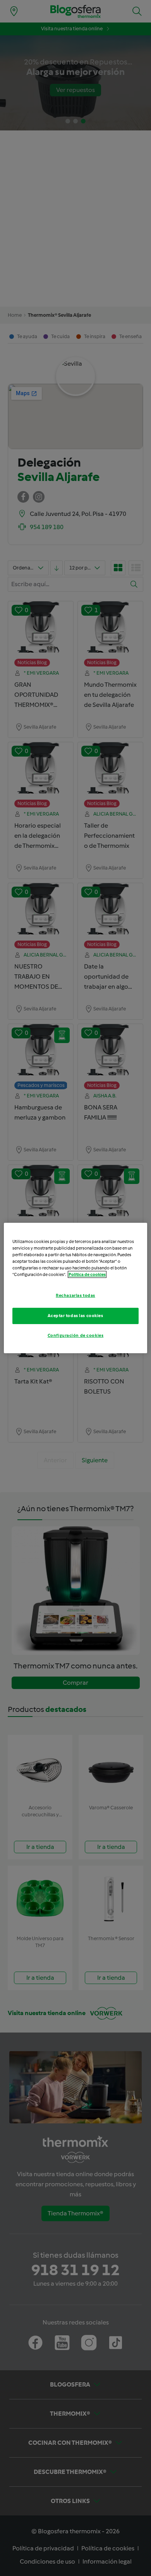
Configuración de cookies (76, 1335)
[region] (76, 1288)
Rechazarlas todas (75, 1295)
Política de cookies (87, 1274)
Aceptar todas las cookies (75, 1316)
